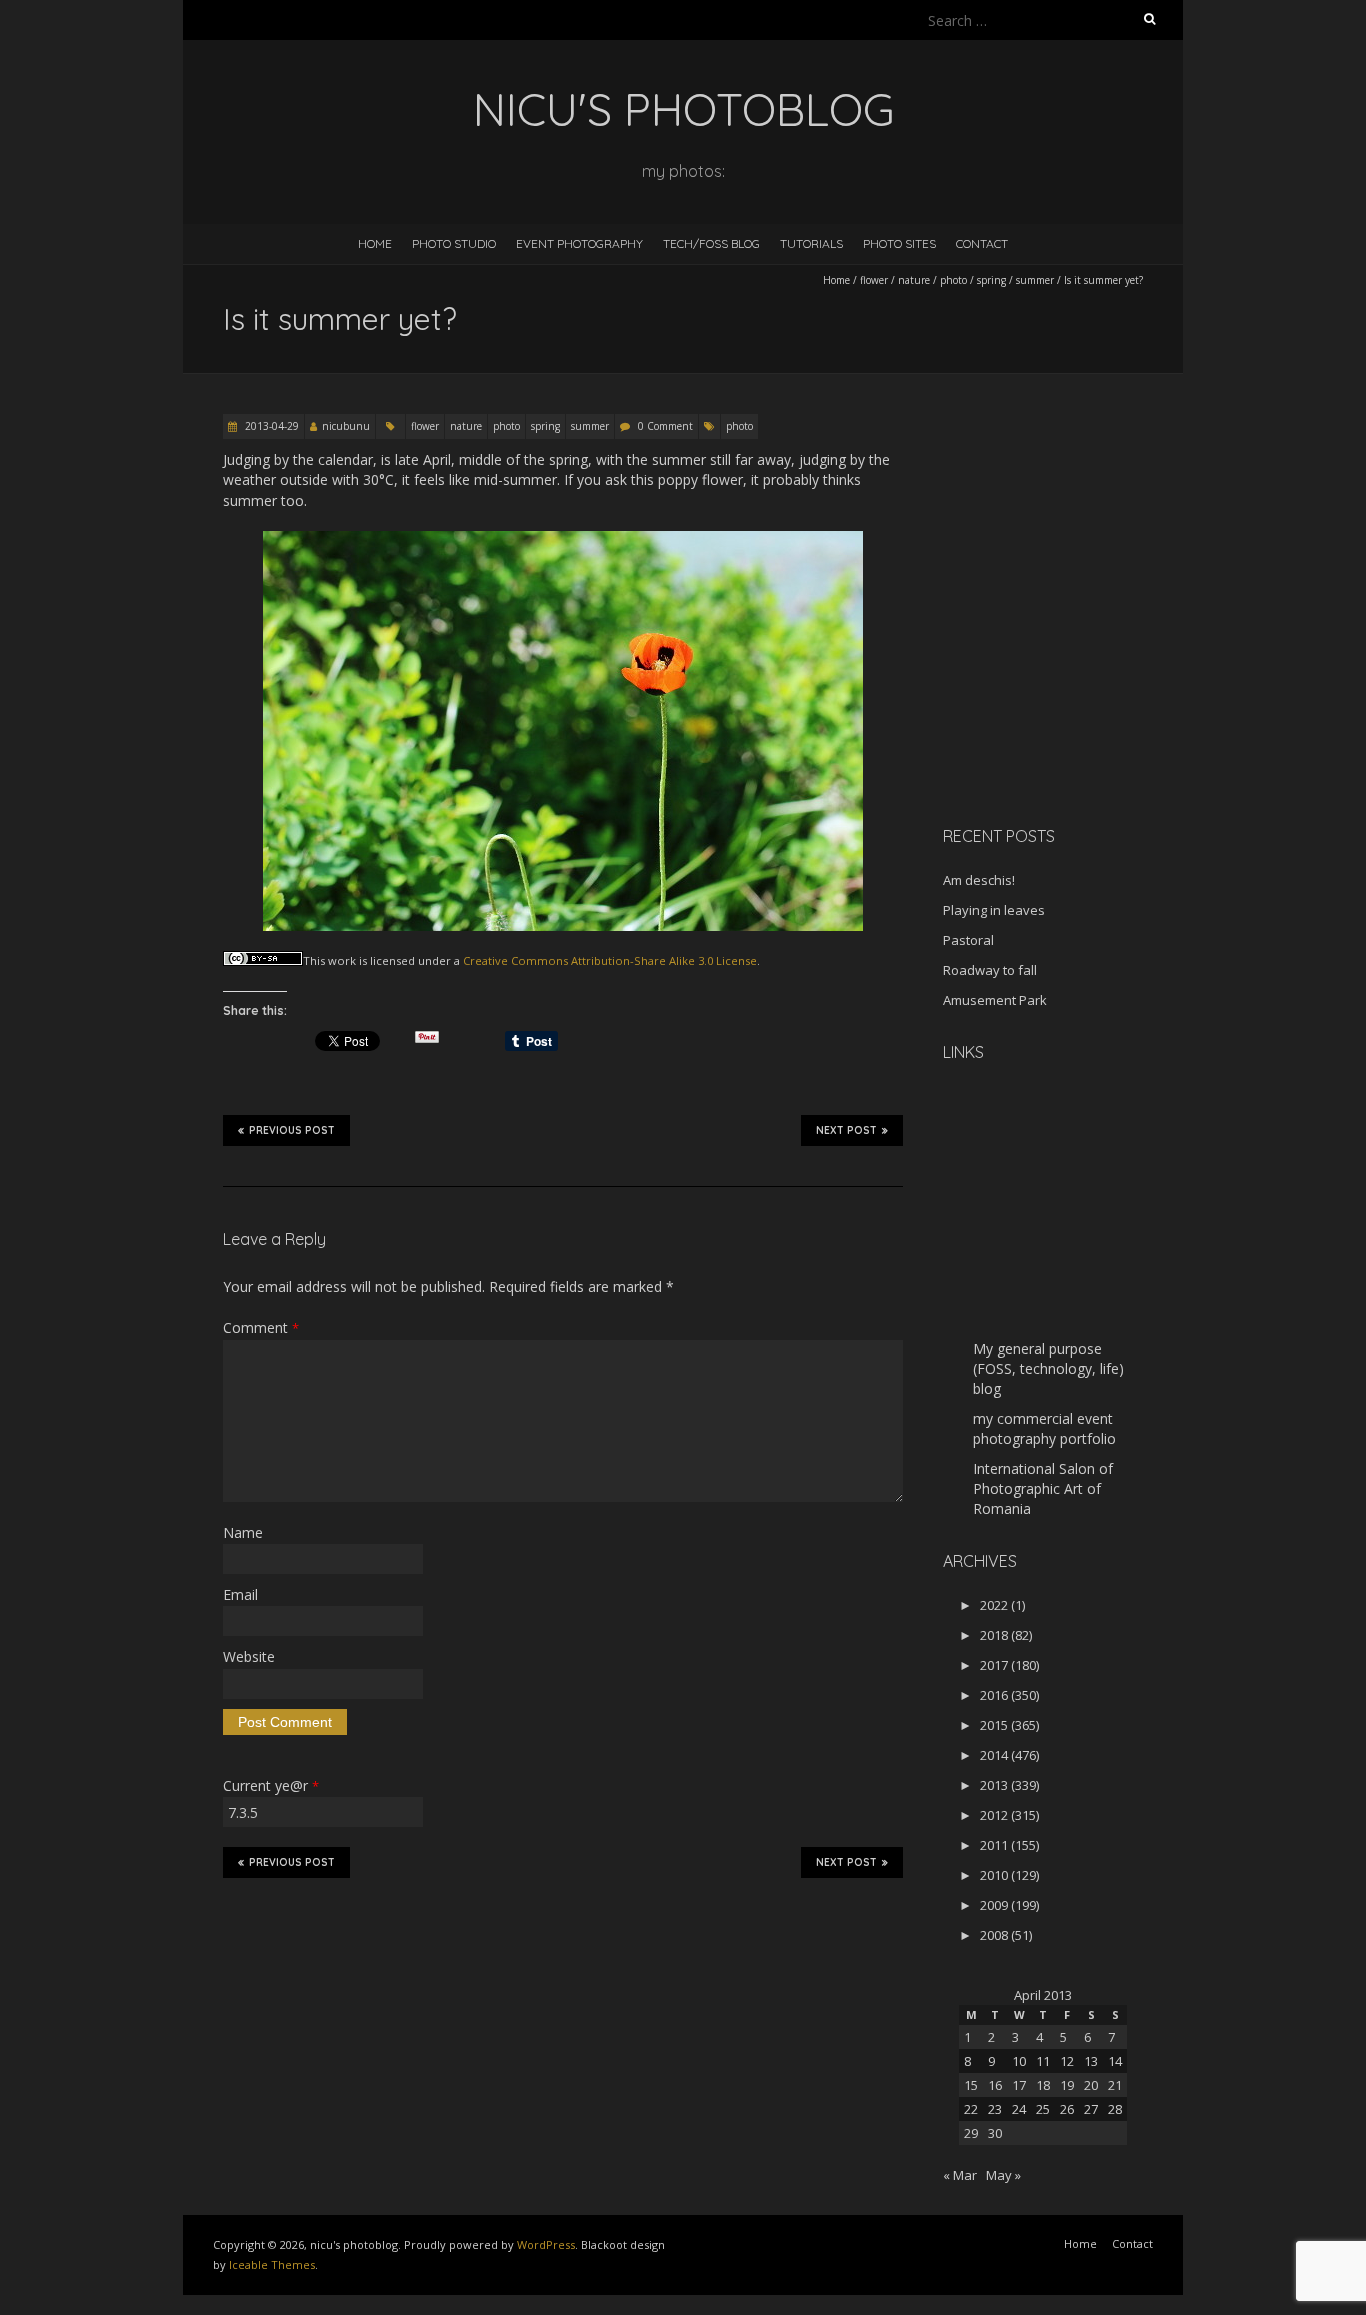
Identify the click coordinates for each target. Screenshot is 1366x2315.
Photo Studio (454, 243)
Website (249, 1656)
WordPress (546, 2244)
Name (243, 1532)
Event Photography (579, 243)
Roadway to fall (990, 970)
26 (1067, 2109)
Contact (982, 243)
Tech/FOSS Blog (711, 243)
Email (240, 1594)
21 (1115, 2085)
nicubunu (346, 426)
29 (971, 2133)
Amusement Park (995, 1000)
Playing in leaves (994, 910)
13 (1091, 2061)
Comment (261, 1327)
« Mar (960, 2175)
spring (991, 280)
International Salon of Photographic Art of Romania (1043, 1488)
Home (375, 243)
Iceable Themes (272, 2264)
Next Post (846, 1130)
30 (995, 2133)
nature (914, 280)
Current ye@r (271, 1785)
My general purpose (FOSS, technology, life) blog (1048, 1368)
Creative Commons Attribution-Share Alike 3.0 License (610, 960)
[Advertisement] (1068, 669)
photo (953, 280)
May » (1003, 2175)
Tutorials (811, 243)
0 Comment (665, 426)
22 (971, 2109)
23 (995, 2109)
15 (971, 2085)
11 (1043, 2061)
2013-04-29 (270, 426)
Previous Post (292, 1130)
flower (874, 280)
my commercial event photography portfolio (1044, 1428)
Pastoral (968, 940)
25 (1043, 2109)
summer (1035, 280)
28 (1115, 2109)
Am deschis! (979, 880)
